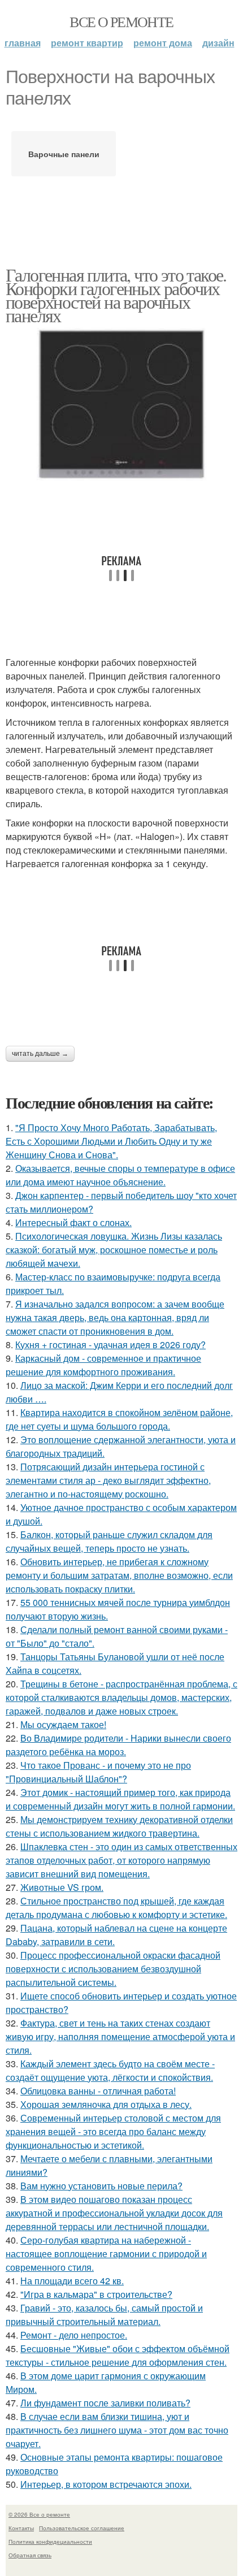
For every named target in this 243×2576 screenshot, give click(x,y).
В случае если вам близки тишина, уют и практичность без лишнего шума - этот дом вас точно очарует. (117, 2430)
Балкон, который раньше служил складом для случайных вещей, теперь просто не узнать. (109, 1541)
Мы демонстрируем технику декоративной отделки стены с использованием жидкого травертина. (119, 1826)
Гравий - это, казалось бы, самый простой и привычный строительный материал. (104, 2315)
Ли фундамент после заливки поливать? (105, 2403)
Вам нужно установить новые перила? (101, 2186)
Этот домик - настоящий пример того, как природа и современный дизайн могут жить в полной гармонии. (120, 1799)
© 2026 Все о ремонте (39, 2514)
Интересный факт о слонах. (73, 1222)
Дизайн (218, 43)
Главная (23, 43)
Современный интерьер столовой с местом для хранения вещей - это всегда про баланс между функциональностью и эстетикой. (113, 2131)
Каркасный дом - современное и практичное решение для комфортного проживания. (103, 1365)
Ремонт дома (163, 43)
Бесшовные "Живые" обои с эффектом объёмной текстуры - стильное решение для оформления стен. (118, 2355)
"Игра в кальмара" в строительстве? (96, 2294)
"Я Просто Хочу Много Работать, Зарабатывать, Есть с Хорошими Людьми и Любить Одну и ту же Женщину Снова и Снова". (111, 1141)
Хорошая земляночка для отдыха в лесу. (106, 2104)
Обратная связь (30, 2555)
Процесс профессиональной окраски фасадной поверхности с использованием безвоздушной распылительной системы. (113, 1969)
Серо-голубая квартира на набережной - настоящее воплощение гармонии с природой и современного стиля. (106, 2254)
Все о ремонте (121, 21)
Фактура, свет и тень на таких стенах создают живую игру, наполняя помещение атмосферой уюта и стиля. (120, 2036)
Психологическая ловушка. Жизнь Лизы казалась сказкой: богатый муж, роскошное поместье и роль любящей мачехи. (114, 1250)
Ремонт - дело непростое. (74, 2335)
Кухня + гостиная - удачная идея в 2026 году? (110, 1345)
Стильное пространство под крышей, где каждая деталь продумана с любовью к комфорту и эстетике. (116, 1908)
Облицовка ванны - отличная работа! (98, 2091)
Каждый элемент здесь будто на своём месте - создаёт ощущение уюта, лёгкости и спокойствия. (110, 2070)
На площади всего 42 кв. (72, 2281)
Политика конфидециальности (50, 2542)
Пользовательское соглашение (82, 2528)
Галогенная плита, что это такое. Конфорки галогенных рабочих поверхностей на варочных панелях (116, 295)
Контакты (21, 2528)
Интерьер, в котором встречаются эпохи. (106, 2484)
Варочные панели (64, 154)
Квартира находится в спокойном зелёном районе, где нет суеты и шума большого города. (119, 1419)
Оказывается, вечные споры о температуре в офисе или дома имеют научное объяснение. (120, 1175)
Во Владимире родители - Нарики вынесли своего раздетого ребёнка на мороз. (118, 1745)
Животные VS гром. (62, 1887)
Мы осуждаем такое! (63, 1724)
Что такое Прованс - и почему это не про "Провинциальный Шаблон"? (98, 1772)
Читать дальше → (40, 1054)
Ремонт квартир (87, 43)
